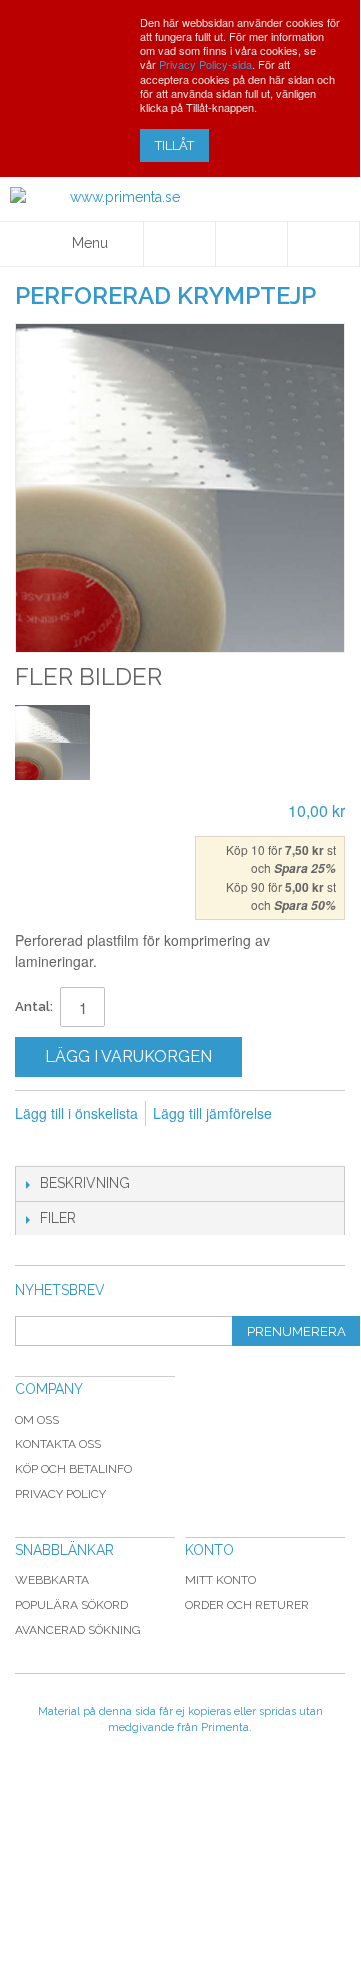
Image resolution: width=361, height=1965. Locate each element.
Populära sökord (71, 1605)
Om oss (37, 1420)
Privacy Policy (60, 1494)
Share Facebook (75, 1146)
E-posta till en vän (35, 1146)
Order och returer (247, 1605)
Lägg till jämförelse (212, 1113)
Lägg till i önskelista (76, 1113)
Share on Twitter (115, 1146)
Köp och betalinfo (73, 1469)
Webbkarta (52, 1580)
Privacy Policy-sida (205, 64)
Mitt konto (220, 1580)
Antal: (34, 1006)
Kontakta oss (58, 1444)
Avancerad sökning (78, 1630)
